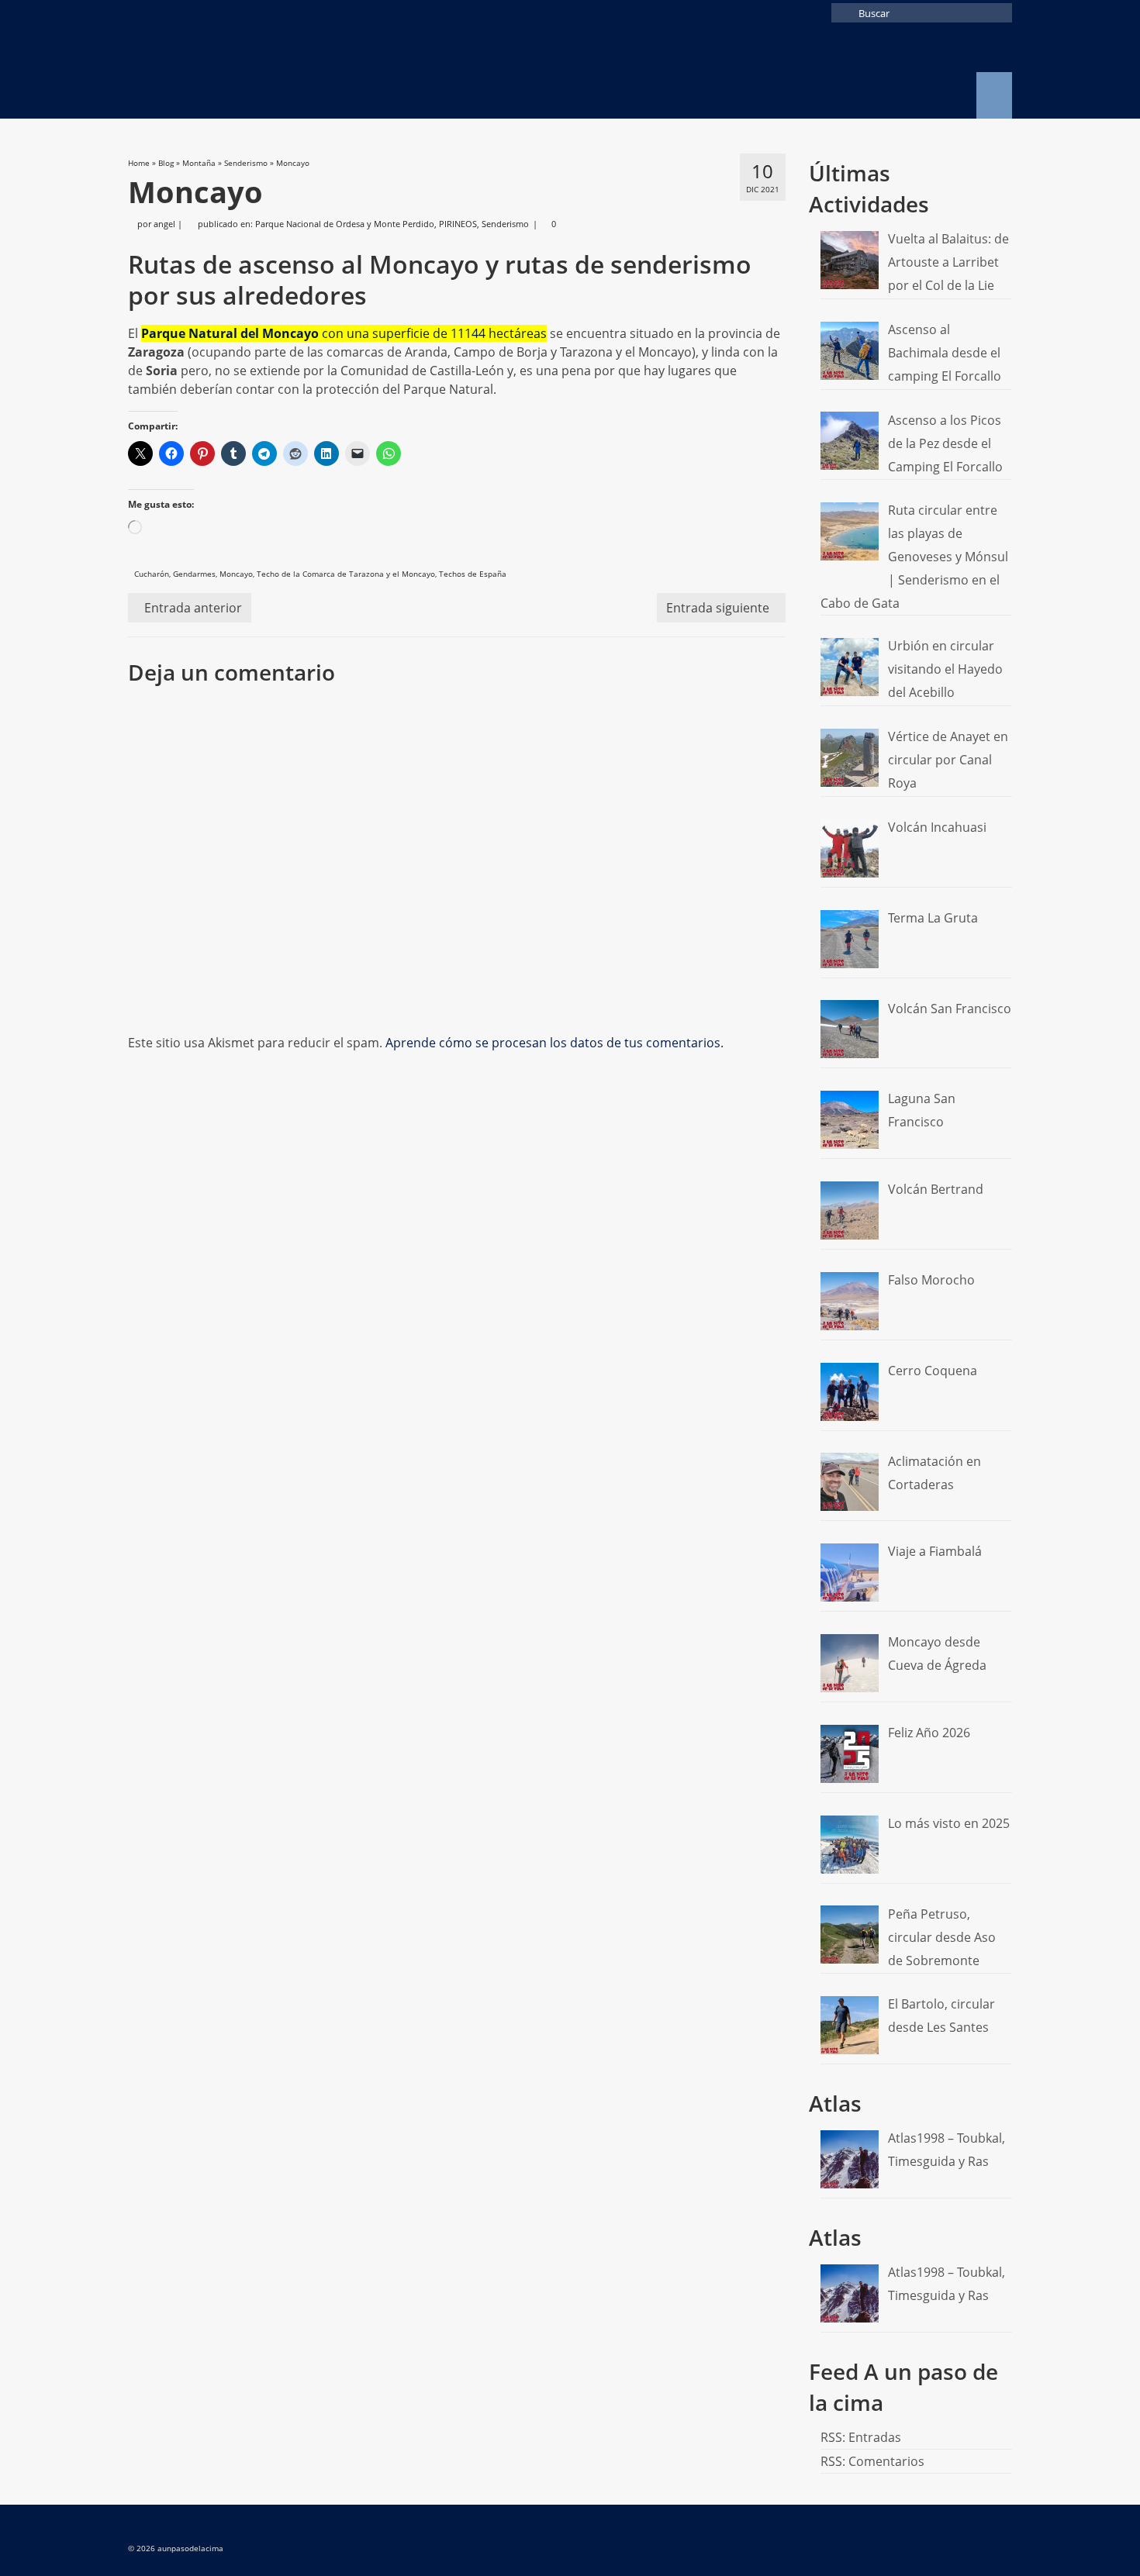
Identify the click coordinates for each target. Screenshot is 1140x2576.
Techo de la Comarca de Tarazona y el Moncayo (346, 574)
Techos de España (473, 574)
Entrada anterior (193, 608)
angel (164, 224)
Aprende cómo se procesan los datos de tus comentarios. (554, 1043)
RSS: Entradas (861, 2437)
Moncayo (236, 574)
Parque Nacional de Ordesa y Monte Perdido (345, 224)
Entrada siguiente (718, 608)
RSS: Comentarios (872, 2461)
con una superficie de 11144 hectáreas (344, 333)
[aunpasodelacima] (268, 72)
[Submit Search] (843, 13)
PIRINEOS (458, 224)
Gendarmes (194, 574)
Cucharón (152, 574)
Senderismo (505, 224)
